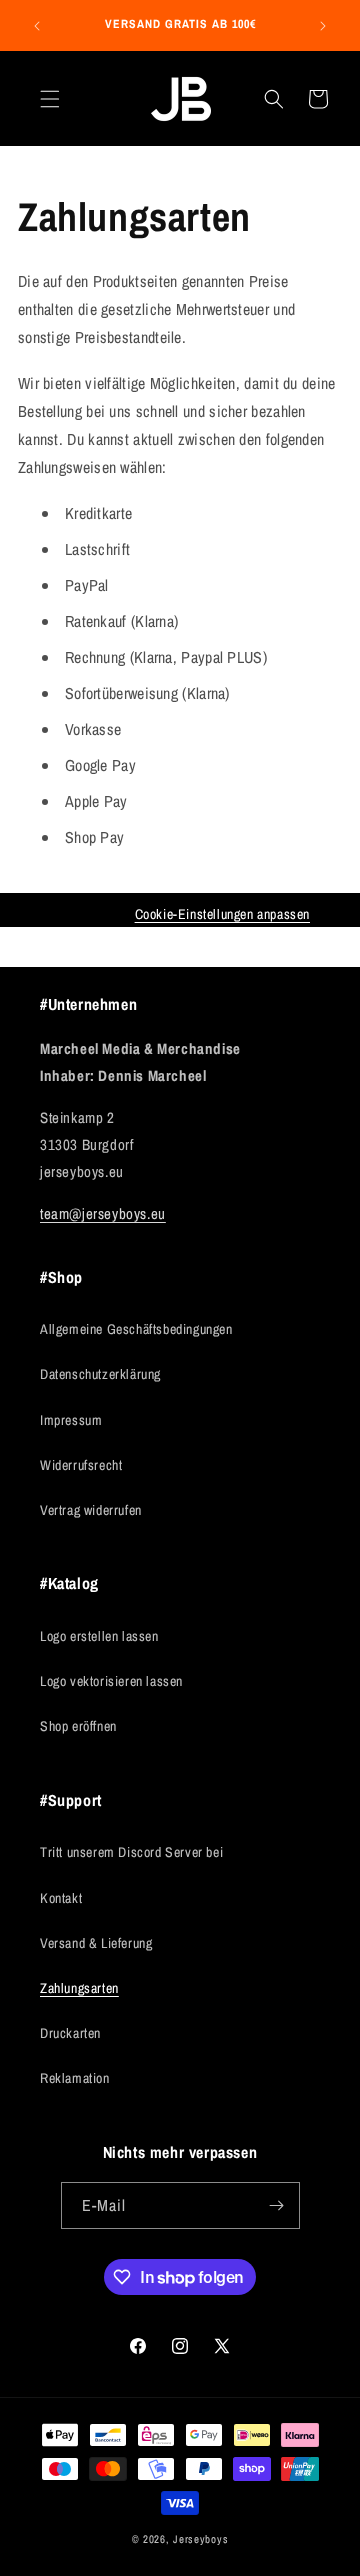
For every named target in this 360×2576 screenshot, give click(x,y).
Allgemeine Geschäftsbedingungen (136, 1329)
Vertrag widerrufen (91, 1510)
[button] (50, 99)
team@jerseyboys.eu (103, 1213)
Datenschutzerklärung (100, 1374)
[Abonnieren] (277, 2205)
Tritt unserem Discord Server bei (131, 1852)
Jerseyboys (200, 2539)
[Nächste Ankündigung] (323, 26)
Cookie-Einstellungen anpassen (222, 914)
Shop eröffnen (78, 1726)
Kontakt (61, 1898)
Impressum (71, 1420)
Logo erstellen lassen (99, 1636)
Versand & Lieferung (96, 1943)
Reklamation (75, 2078)
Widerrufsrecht (81, 1465)
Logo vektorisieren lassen (111, 1681)
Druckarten (70, 2033)
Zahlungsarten (79, 1988)
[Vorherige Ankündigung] (37, 26)
